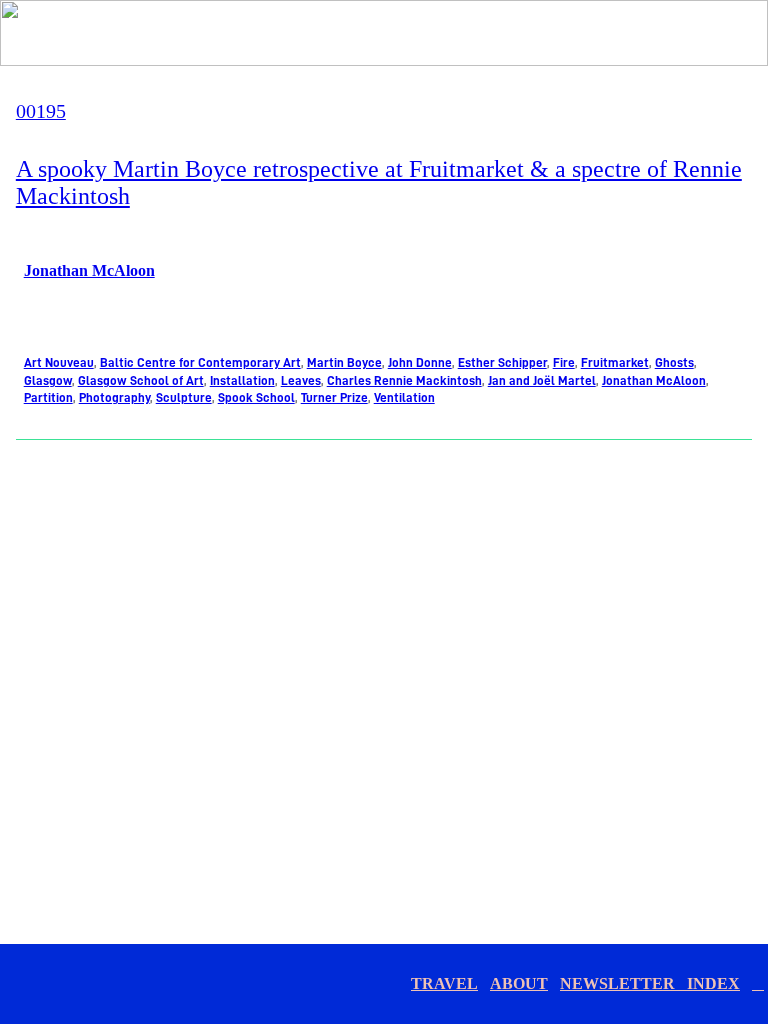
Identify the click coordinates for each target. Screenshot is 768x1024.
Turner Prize (334, 397)
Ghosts (674, 362)
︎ (758, 983)
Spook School (256, 397)
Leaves (301, 380)
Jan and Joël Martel (542, 380)
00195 (41, 111)
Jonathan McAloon (89, 270)
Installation (242, 380)
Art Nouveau (59, 362)
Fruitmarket (615, 362)
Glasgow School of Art (141, 380)
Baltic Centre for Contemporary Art (200, 362)
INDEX (713, 983)
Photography (114, 397)
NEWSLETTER (623, 983)
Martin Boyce (344, 362)
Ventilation (404, 397)
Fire (564, 362)
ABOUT (519, 983)
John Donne (420, 362)
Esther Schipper (502, 362)
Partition (48, 397)
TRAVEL (444, 983)
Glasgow (48, 380)
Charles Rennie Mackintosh (404, 380)
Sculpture (184, 397)
